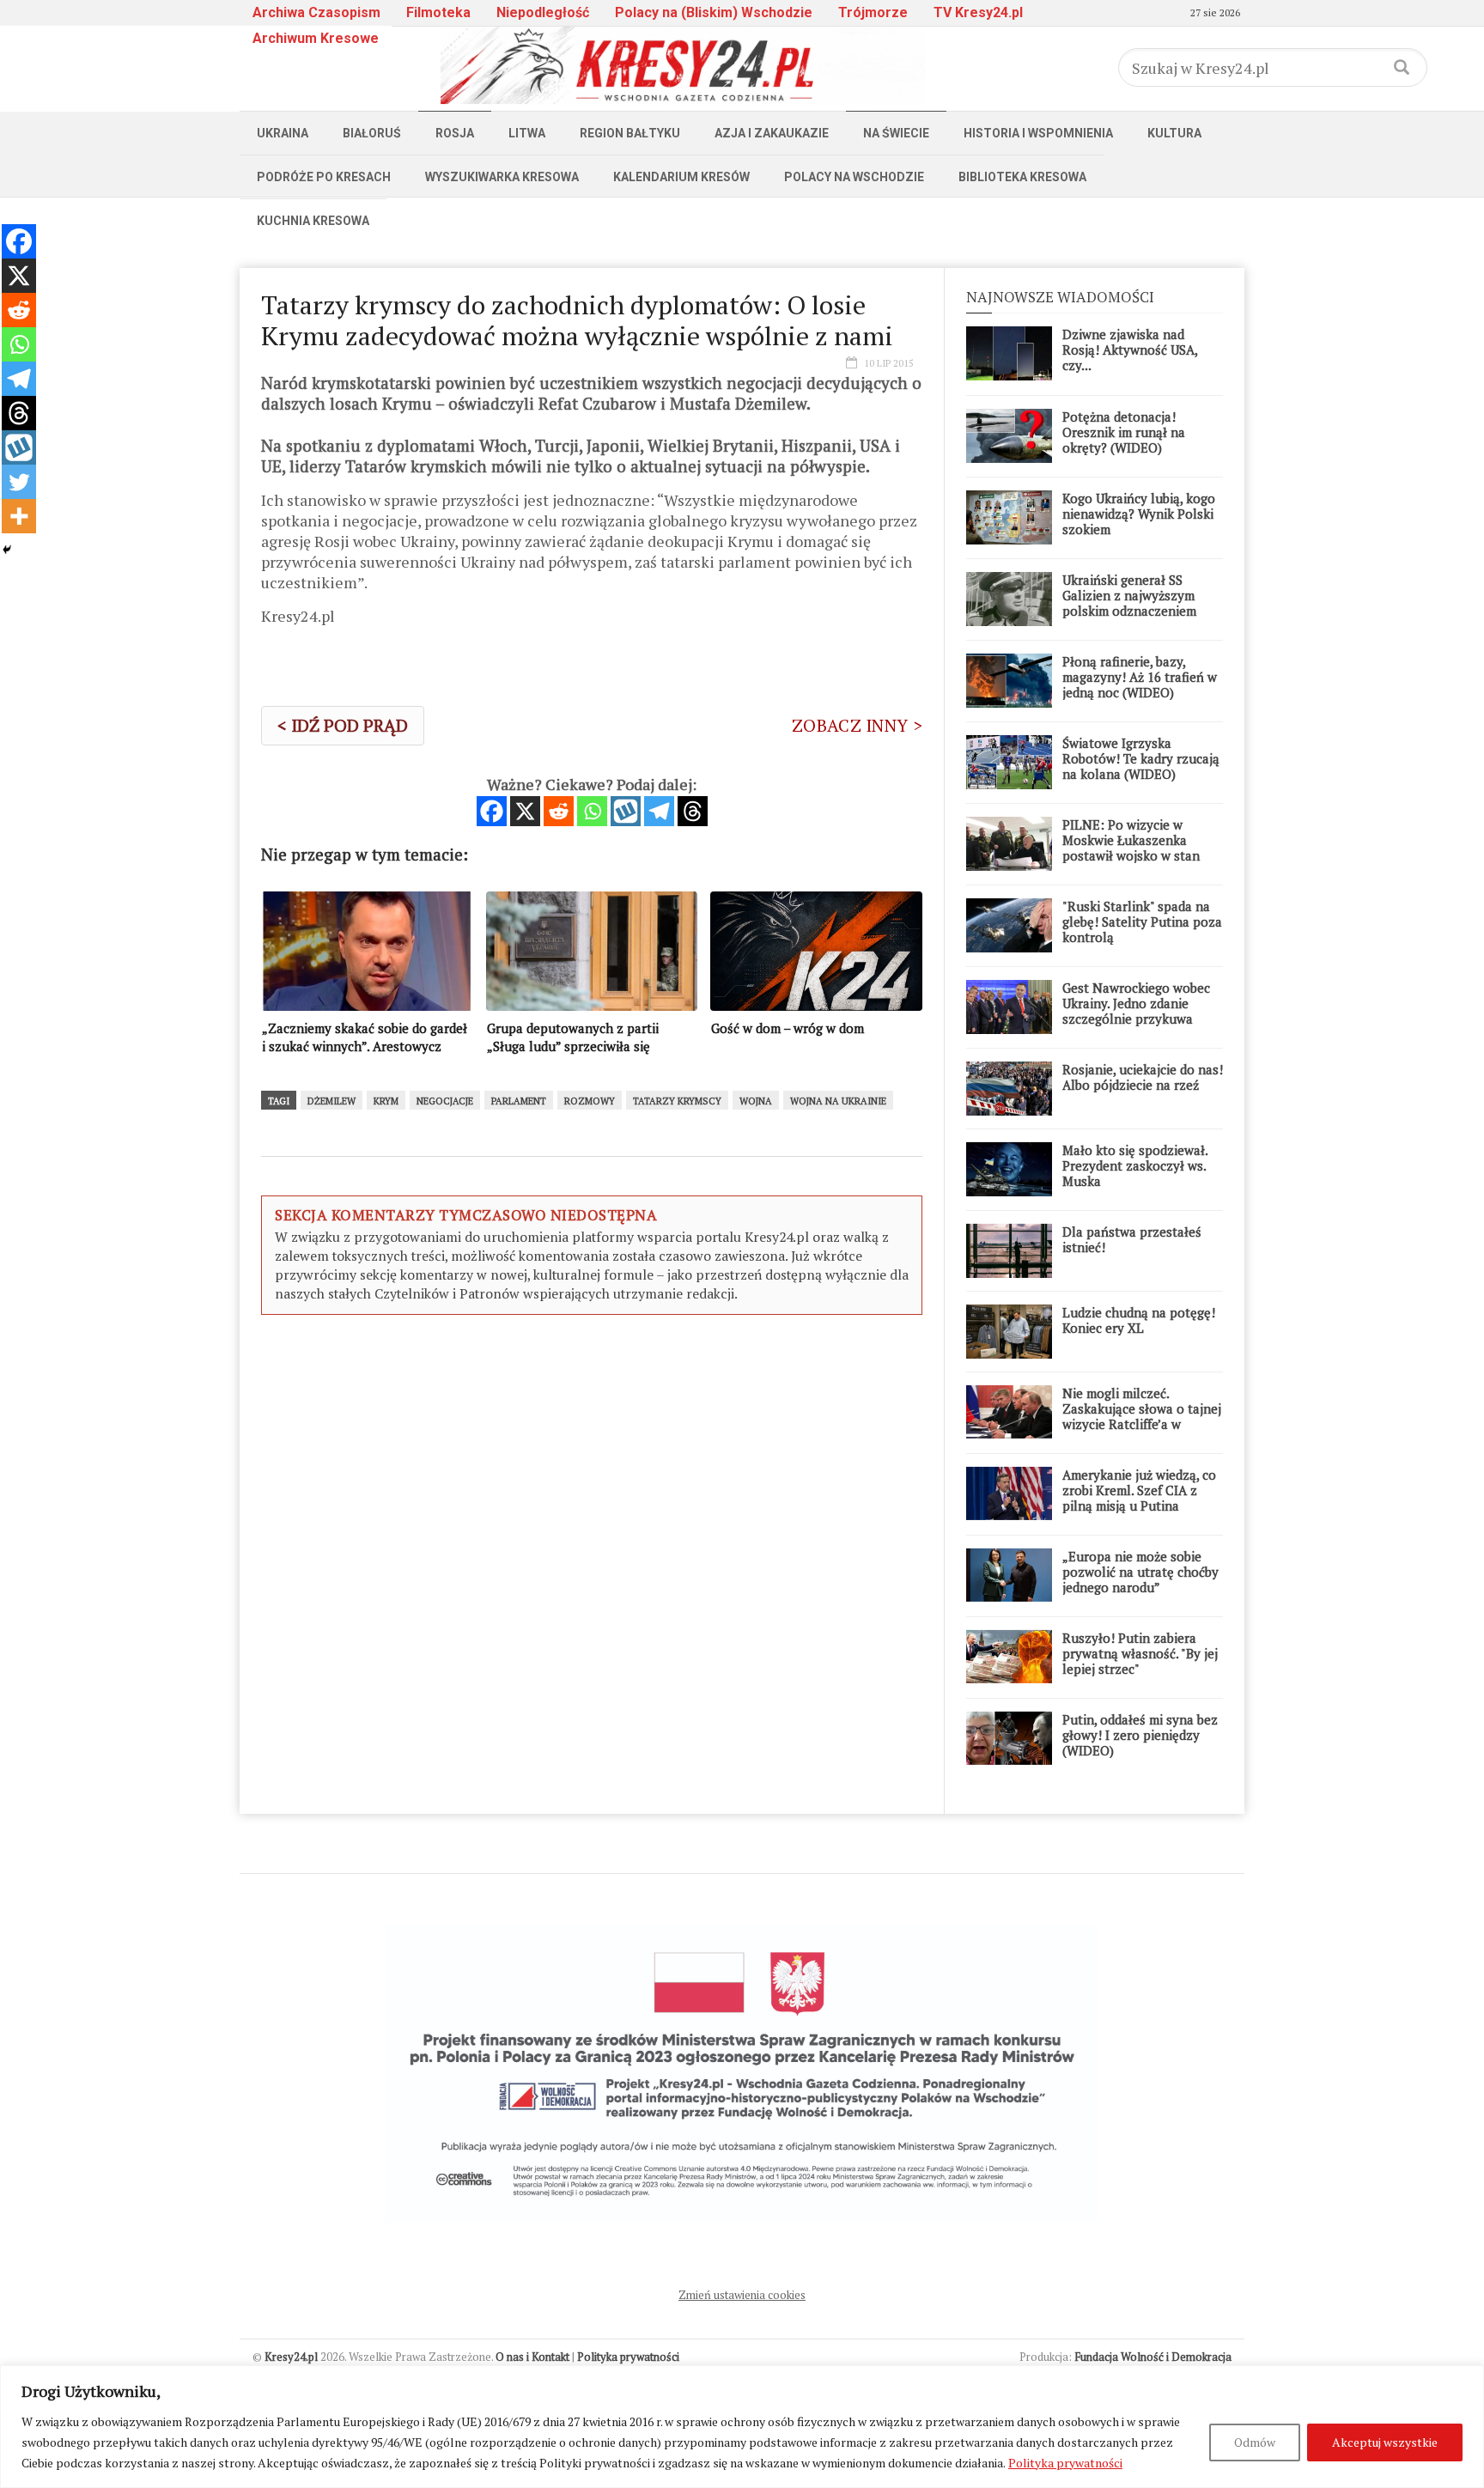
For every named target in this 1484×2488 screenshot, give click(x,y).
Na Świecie (896, 133)
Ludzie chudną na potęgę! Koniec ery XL (1139, 1320)
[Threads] (693, 811)
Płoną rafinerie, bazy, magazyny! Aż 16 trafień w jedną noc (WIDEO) (1140, 677)
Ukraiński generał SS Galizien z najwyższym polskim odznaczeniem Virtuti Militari (1129, 603)
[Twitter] (19, 482)
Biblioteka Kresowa (1022, 177)
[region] (742, 2427)
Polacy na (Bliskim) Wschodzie (714, 12)
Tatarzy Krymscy (677, 1101)
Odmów (1255, 2442)
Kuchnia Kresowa (313, 221)
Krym (386, 1101)
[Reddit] (559, 811)
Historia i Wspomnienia (1038, 133)
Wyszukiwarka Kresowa (502, 177)
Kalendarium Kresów (681, 177)
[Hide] (7, 550)
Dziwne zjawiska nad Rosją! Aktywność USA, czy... (1130, 350)
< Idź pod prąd (343, 725)
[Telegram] (659, 811)
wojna (756, 1101)
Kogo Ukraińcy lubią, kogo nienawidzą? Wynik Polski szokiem (1139, 514)
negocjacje (445, 1101)
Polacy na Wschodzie (854, 177)
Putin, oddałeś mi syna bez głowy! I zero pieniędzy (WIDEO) (1140, 1735)
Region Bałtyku (630, 133)
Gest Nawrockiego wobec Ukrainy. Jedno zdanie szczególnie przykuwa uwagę (1136, 1011)
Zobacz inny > (857, 725)
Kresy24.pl (291, 2357)
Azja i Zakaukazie (772, 133)
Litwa (527, 133)
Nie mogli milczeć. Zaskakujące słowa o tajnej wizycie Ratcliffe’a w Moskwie (1142, 1416)
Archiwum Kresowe (316, 38)
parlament (519, 1101)
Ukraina (283, 133)
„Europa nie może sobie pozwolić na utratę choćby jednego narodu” (1140, 1572)
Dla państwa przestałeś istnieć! (1132, 1239)
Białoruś (372, 133)
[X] (525, 811)
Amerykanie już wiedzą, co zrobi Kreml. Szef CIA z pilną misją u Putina (1139, 1490)
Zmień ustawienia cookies (742, 2295)
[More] (19, 516)
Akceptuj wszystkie (1385, 2442)
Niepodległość (543, 12)
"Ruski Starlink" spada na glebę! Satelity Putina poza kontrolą (1142, 922)
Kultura (1174, 133)
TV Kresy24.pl (978, 12)
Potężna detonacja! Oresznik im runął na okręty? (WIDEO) (1124, 432)
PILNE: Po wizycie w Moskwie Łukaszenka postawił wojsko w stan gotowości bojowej (1131, 848)
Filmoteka (438, 12)
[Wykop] (626, 811)
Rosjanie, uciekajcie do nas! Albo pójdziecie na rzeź (1143, 1077)
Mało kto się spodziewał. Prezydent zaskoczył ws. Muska (1135, 1165)
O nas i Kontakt (532, 2357)
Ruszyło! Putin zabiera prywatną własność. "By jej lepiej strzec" (1140, 1653)
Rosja (455, 133)
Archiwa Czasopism (316, 12)
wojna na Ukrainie (838, 1101)
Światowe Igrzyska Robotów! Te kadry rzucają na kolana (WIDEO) (1141, 758)
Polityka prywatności (1065, 2463)
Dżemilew (331, 1101)
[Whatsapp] (592, 811)
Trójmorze (873, 12)
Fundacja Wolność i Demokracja (1153, 2357)
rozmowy (590, 1101)
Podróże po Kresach (324, 177)
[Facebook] (492, 811)
